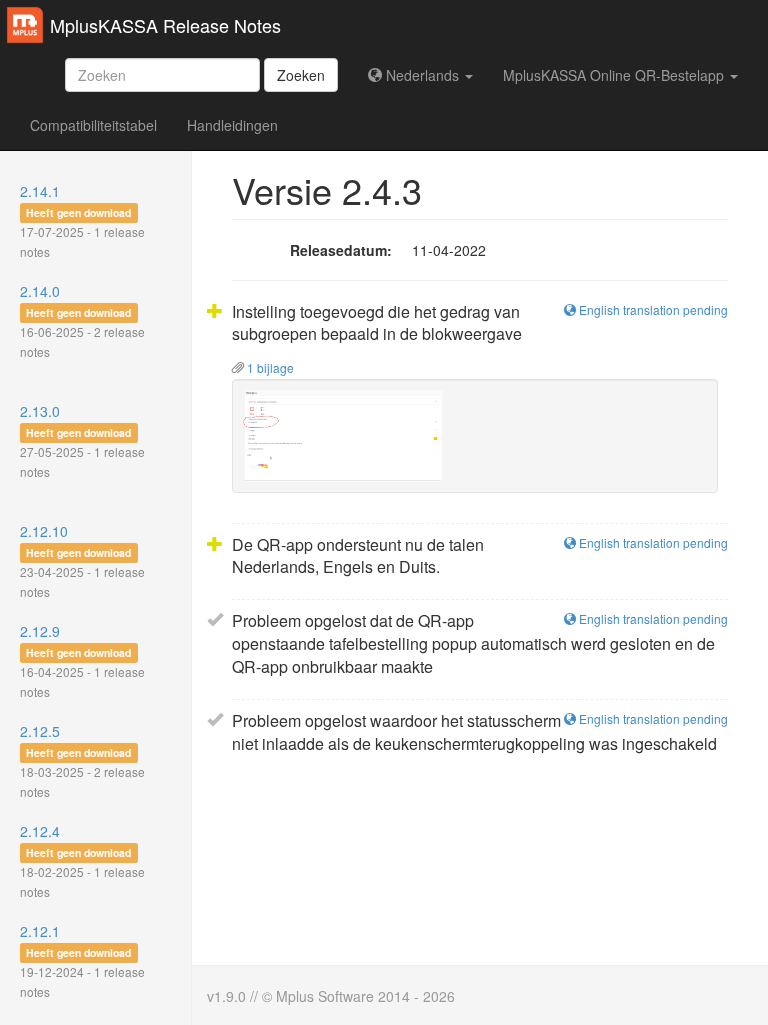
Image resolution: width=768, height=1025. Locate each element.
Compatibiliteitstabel (93, 125)
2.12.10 (82, 560)
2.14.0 (82, 320)
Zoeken (301, 75)
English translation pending (652, 309)
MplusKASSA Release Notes (165, 25)
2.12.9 (82, 660)
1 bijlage (269, 367)
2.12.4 (82, 860)
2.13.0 (82, 440)
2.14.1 (82, 220)
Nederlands (422, 75)
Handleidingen (232, 125)
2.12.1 (82, 960)
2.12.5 (82, 760)
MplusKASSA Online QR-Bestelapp (615, 75)
